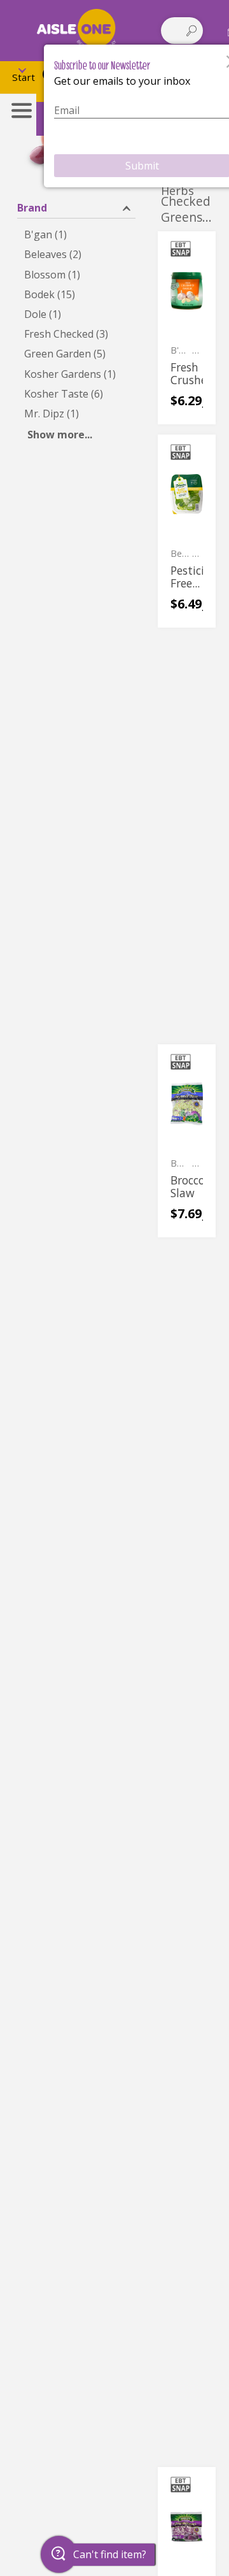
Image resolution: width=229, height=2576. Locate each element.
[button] (76, 207)
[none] (187, 328)
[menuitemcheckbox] (76, 235)
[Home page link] (76, 30)
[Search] (191, 31)
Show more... (60, 435)
